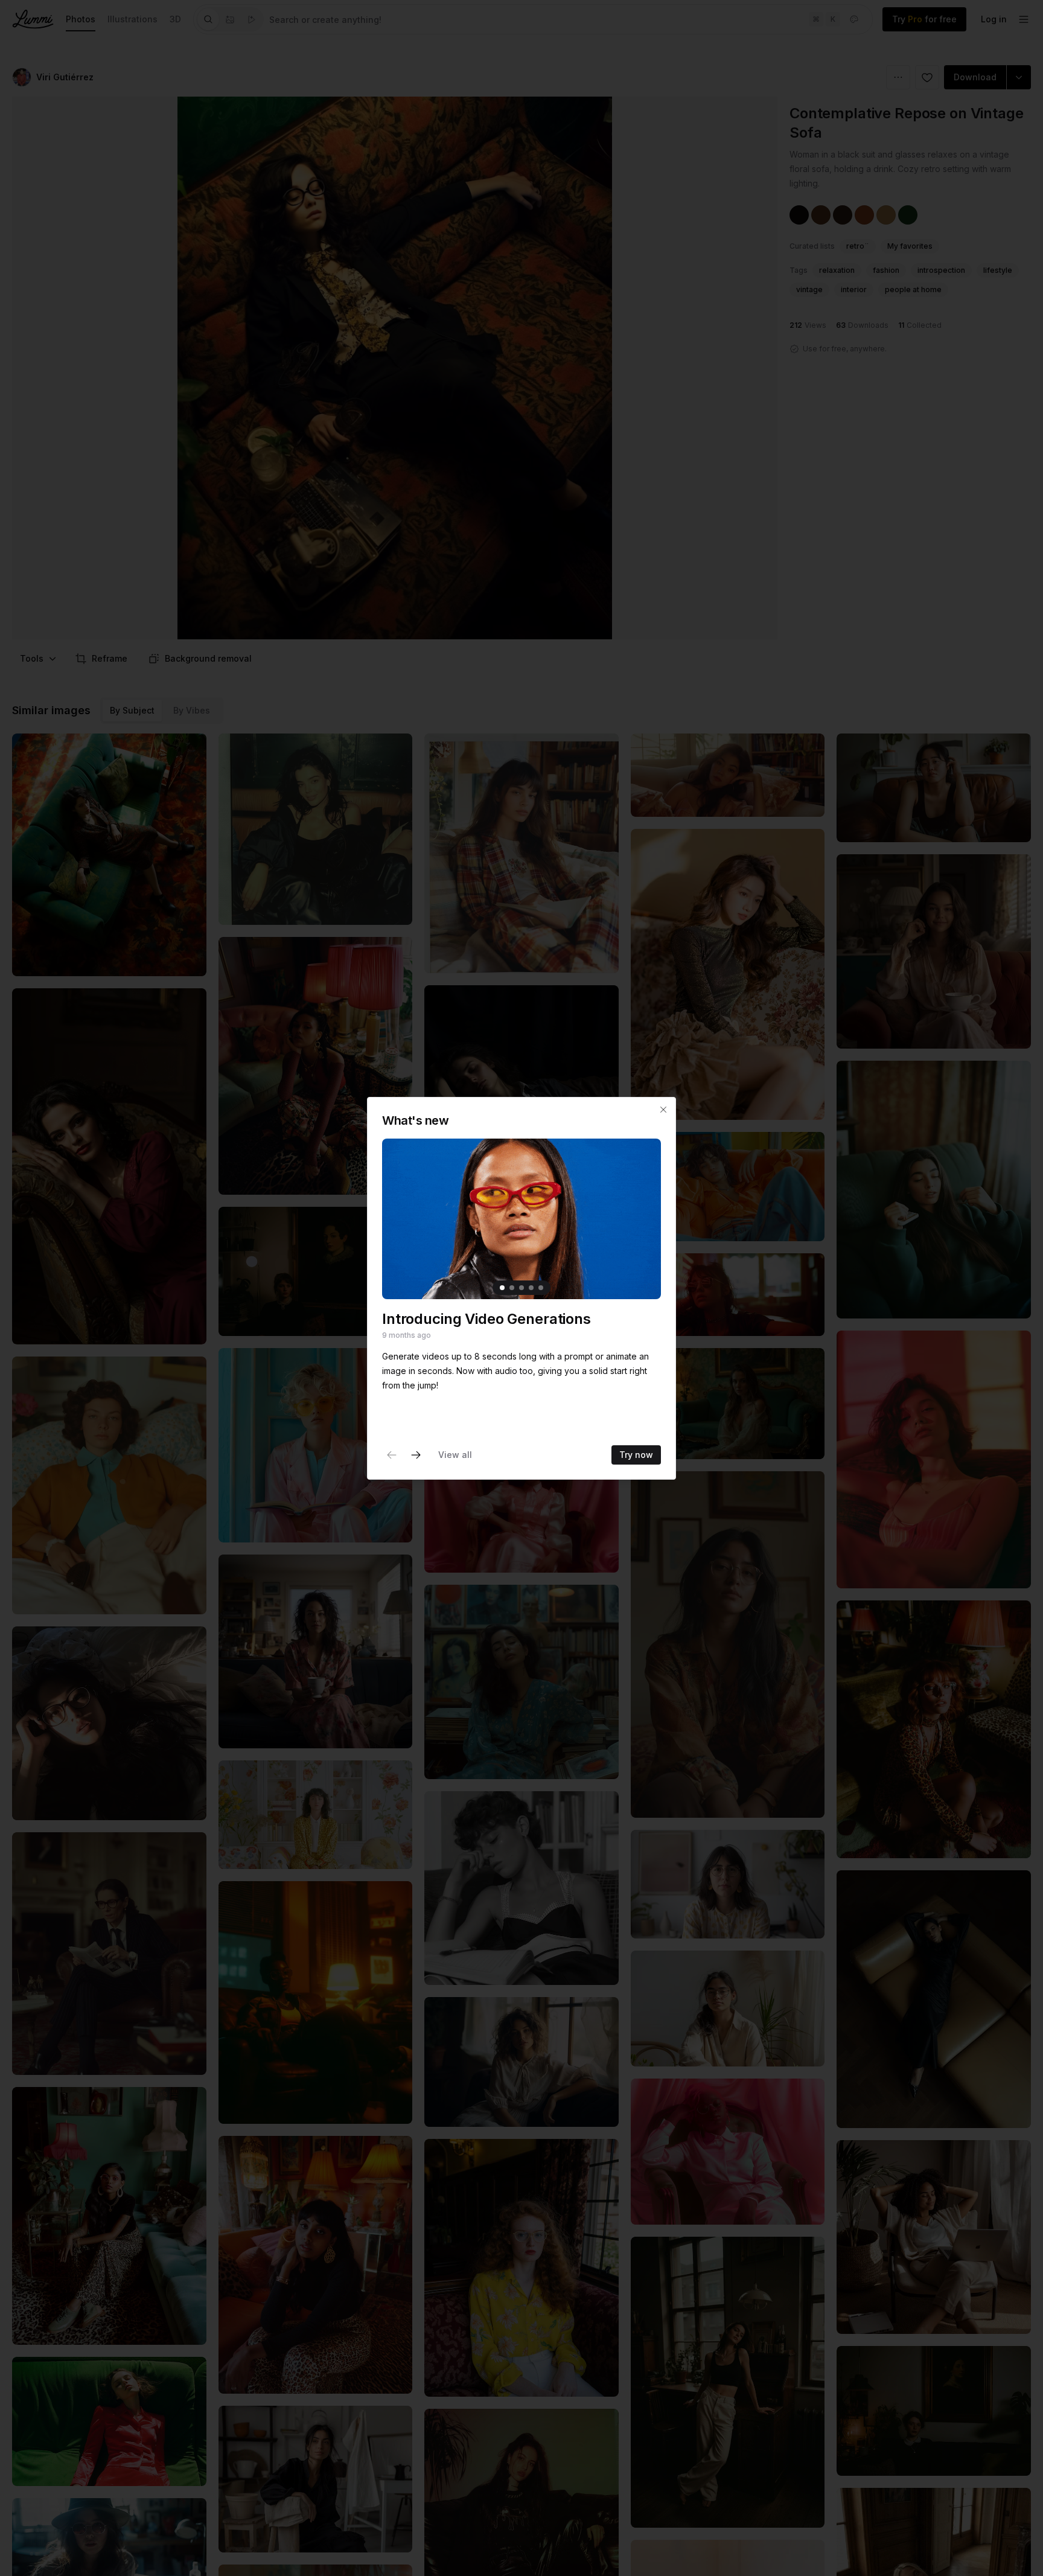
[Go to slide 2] (512, 1287)
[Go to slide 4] (531, 1287)
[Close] (663, 1110)
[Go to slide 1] (502, 1287)
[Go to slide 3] (521, 1287)
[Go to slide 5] (541, 1287)
